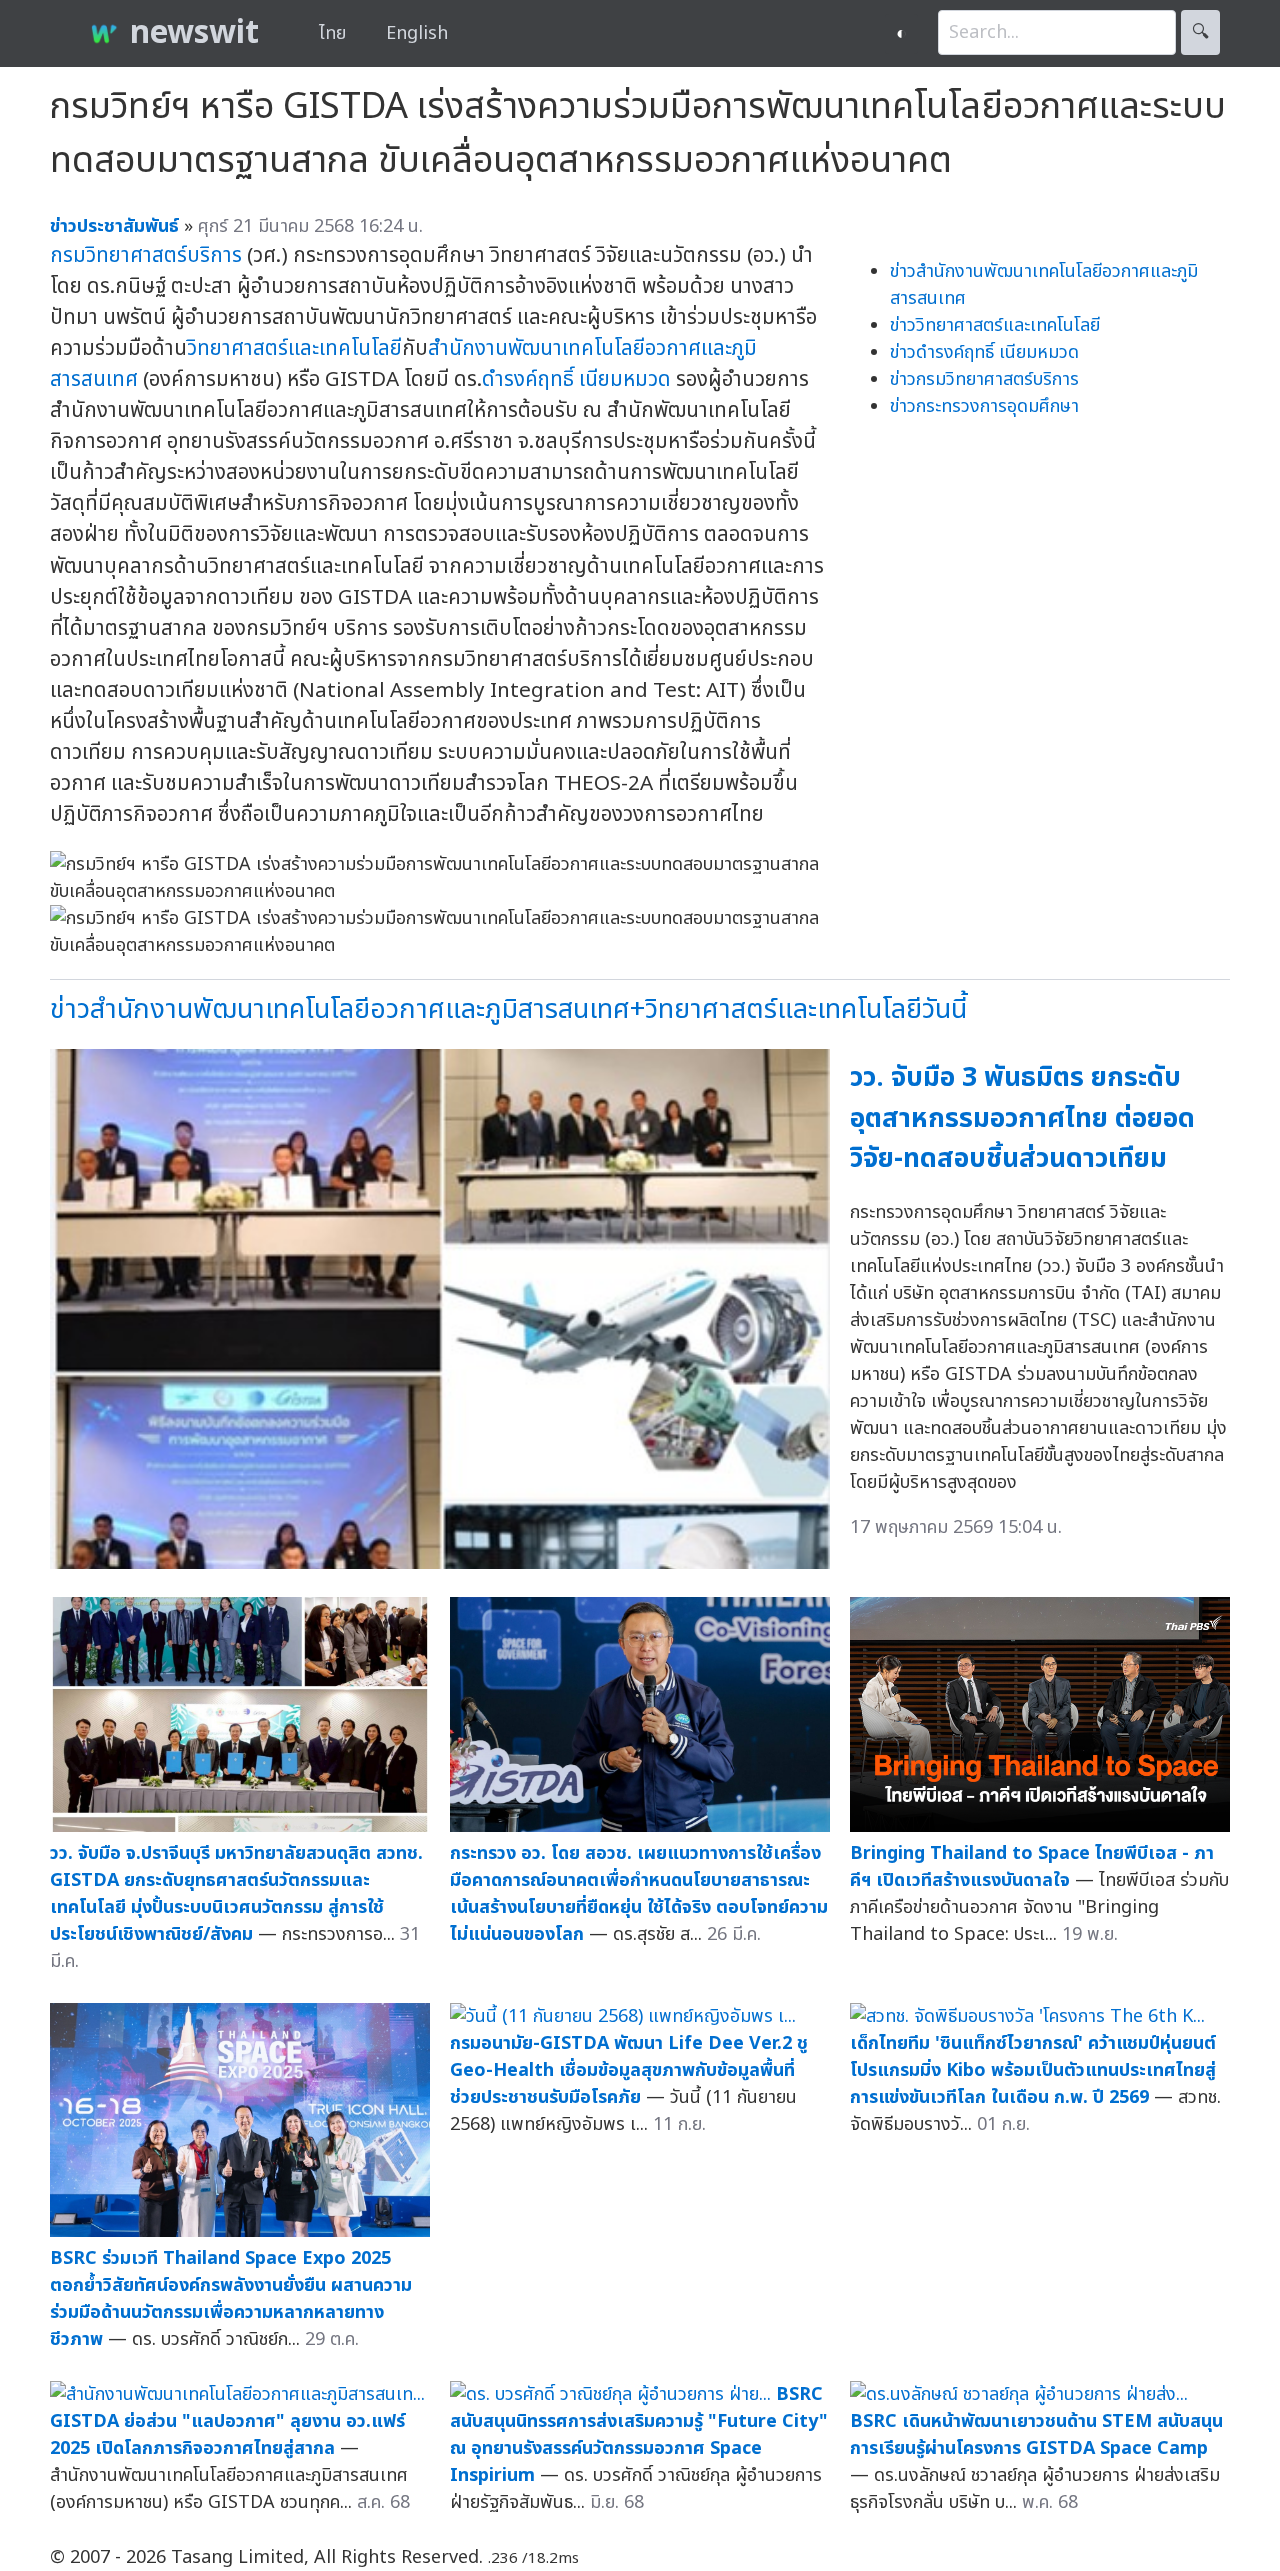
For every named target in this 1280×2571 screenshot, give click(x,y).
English (417, 33)
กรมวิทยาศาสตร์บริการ (146, 255)
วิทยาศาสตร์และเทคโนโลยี (294, 348)
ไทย (332, 33)
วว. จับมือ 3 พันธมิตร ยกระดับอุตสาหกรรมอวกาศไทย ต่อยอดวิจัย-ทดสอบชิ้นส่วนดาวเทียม (1022, 1118)
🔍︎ (1200, 32)
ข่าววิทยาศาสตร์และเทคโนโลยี (995, 325)
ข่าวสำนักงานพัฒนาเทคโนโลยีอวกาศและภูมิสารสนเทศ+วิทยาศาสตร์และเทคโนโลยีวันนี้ (508, 1009)
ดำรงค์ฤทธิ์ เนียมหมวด (576, 379)
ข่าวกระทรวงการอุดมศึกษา (984, 406)
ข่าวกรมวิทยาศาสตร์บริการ (984, 379)
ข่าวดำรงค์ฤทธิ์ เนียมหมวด (984, 352)
